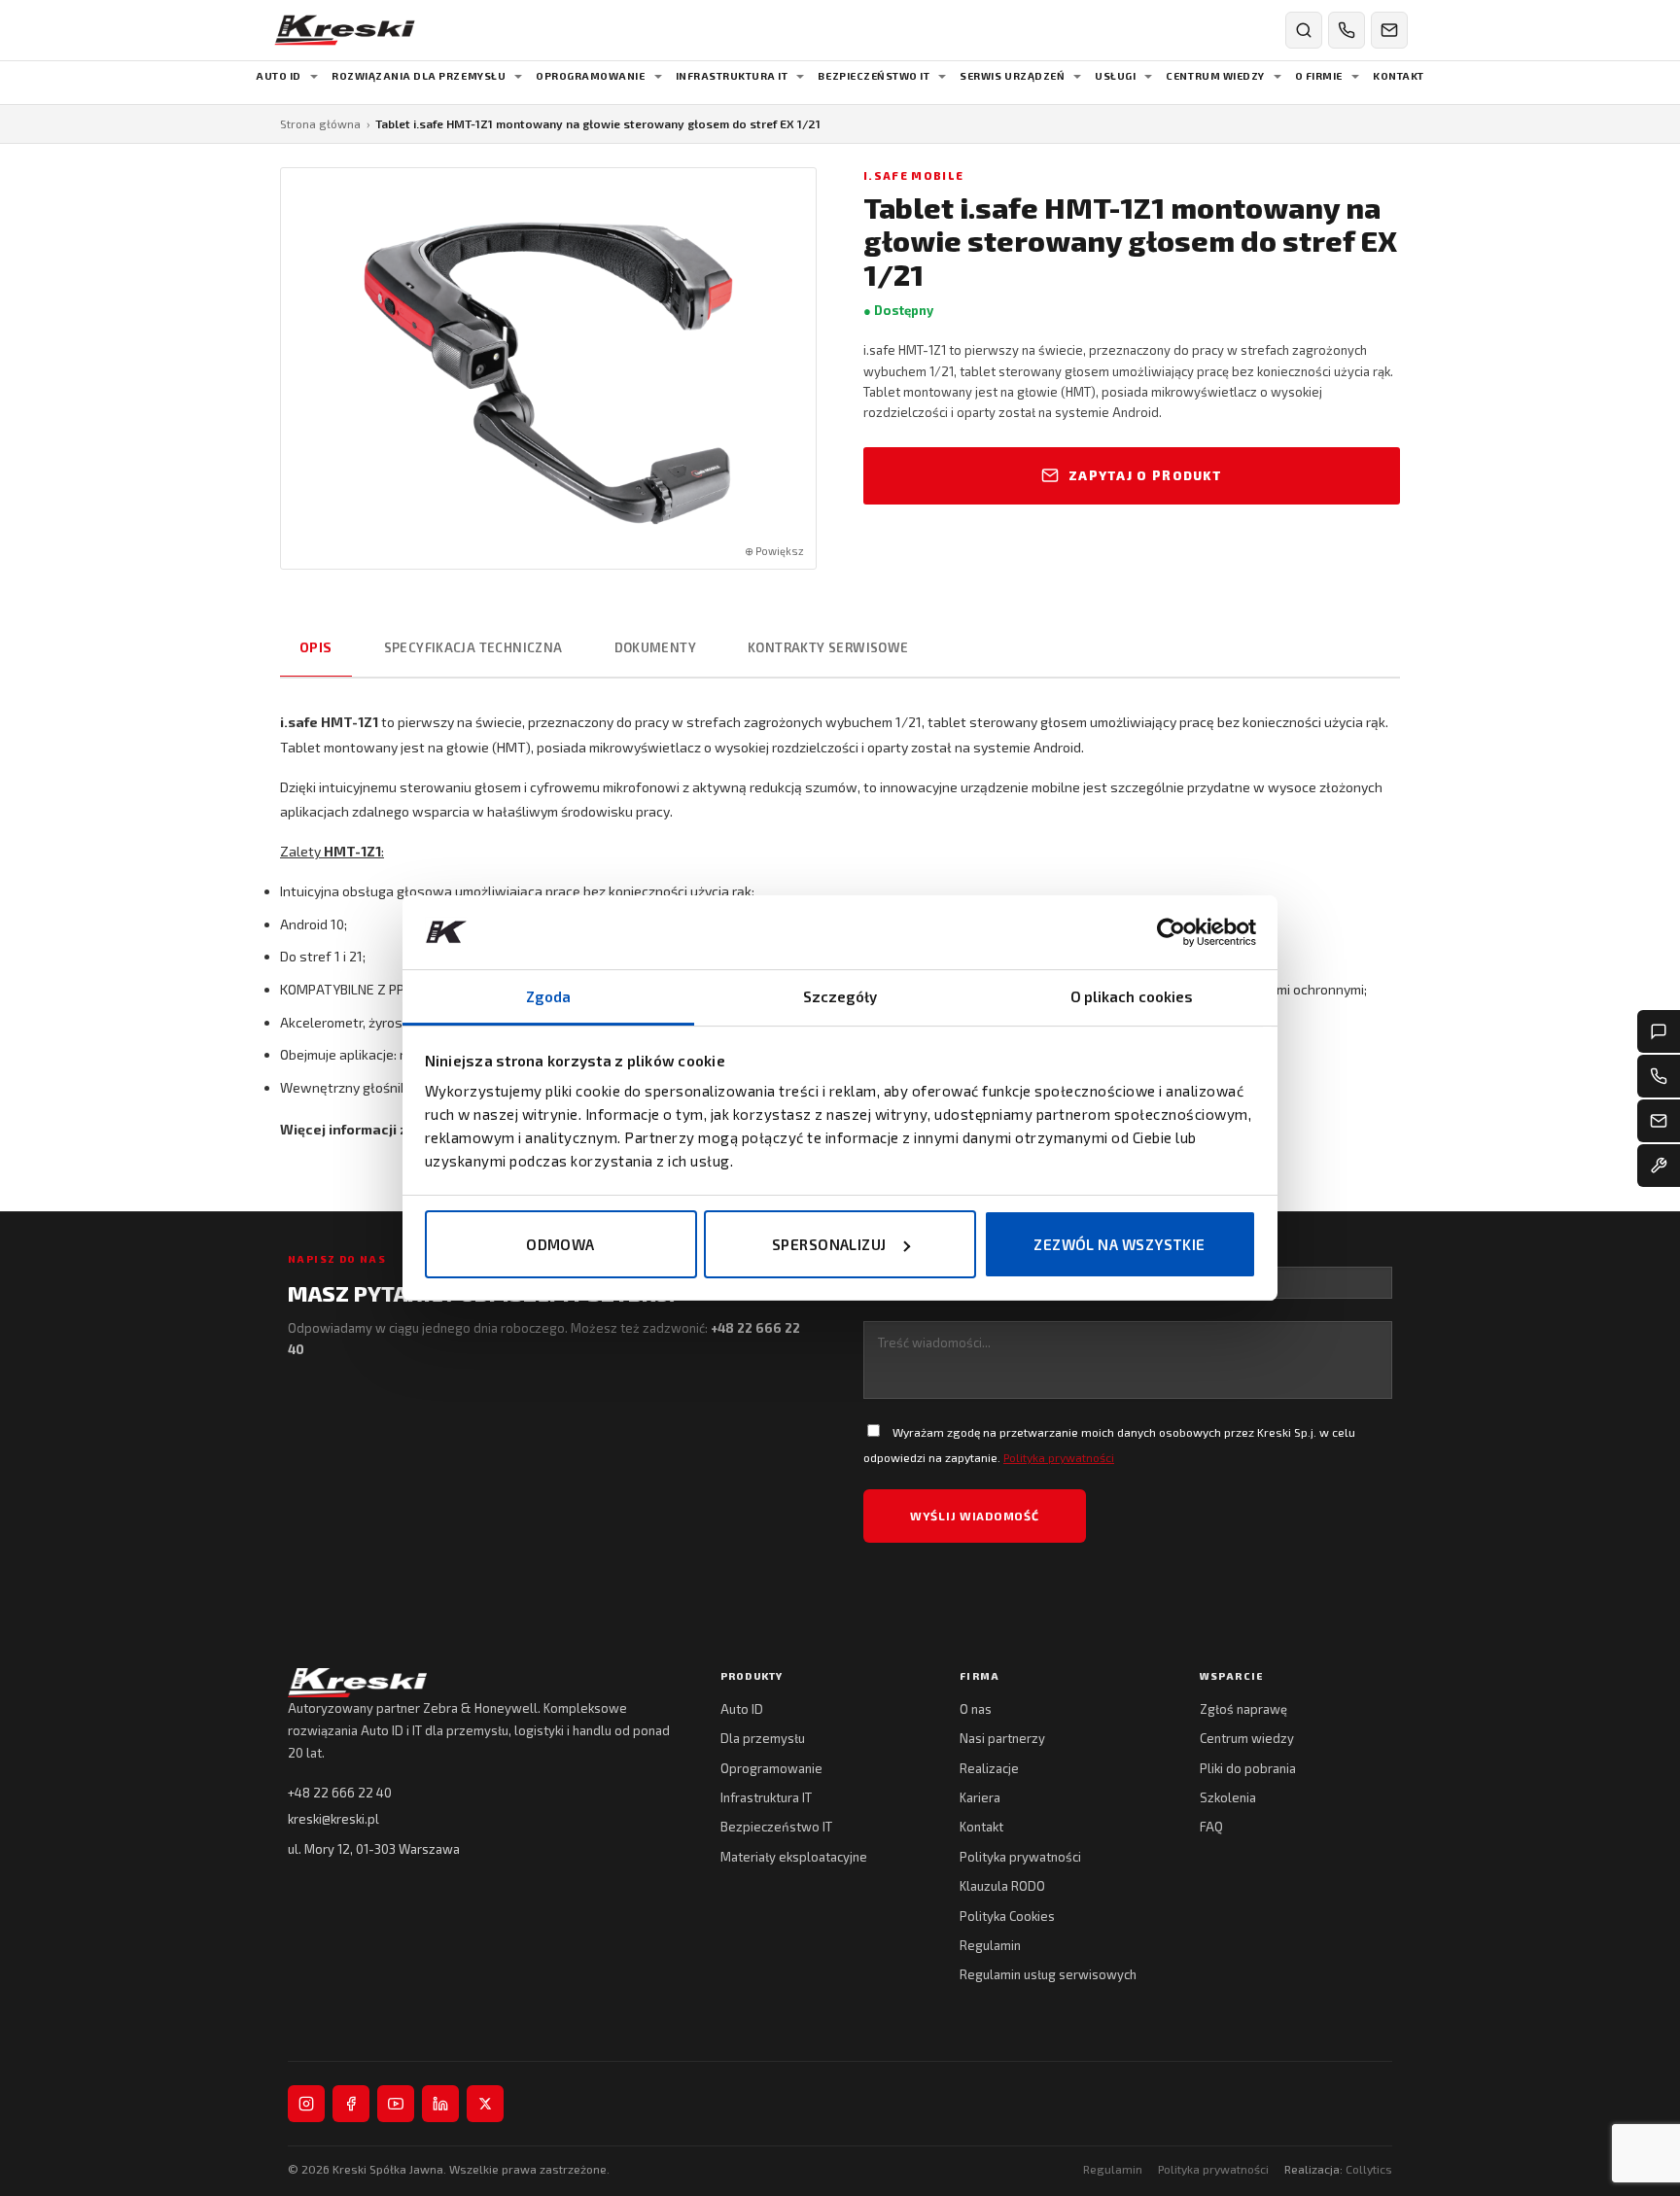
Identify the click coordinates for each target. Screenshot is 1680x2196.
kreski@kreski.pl (333, 1819)
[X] (485, 2104)
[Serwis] (1659, 1166)
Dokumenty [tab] (656, 647)
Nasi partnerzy (1002, 1738)
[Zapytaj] (1659, 1031)
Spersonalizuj (829, 1244)
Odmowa (560, 1244)
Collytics (1369, 2169)
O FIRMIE (1319, 76)
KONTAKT (1399, 76)
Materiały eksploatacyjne (794, 1857)
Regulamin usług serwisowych (1048, 1974)
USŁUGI (1115, 76)
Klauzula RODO (1002, 1886)
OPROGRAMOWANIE (590, 76)
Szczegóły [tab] (840, 996)
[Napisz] (1389, 30)
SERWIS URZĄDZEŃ (1012, 76)
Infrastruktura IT (766, 1797)
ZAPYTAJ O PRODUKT (1145, 475)
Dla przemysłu (763, 1738)
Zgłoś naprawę (1243, 1709)
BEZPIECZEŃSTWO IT (874, 76)
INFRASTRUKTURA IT (732, 76)
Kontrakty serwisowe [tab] (828, 647)
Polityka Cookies (1007, 1916)
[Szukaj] (1304, 30)
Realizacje (989, 1768)
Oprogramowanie (771, 1768)
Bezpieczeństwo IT (776, 1827)
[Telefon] (1659, 1076)
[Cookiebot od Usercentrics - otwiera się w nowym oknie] (1171, 932)
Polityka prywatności (1059, 1457)
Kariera (980, 1797)
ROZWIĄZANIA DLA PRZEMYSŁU (419, 76)
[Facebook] (351, 2104)
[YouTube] (396, 2104)
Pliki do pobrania (1248, 1768)
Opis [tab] (316, 647)
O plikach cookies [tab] (1132, 996)
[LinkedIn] (440, 2104)
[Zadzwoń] (1347, 30)
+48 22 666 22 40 (340, 1793)
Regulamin (990, 1945)
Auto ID (742, 1709)
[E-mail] (1659, 1121)
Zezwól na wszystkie (1120, 1244)
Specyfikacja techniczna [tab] (473, 647)
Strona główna (320, 123)
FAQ (1211, 1827)
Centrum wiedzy (1247, 1738)
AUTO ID (279, 76)
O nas (976, 1709)
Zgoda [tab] (549, 996)
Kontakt (981, 1827)
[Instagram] (306, 2104)
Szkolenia (1228, 1797)
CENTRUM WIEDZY (1215, 76)
